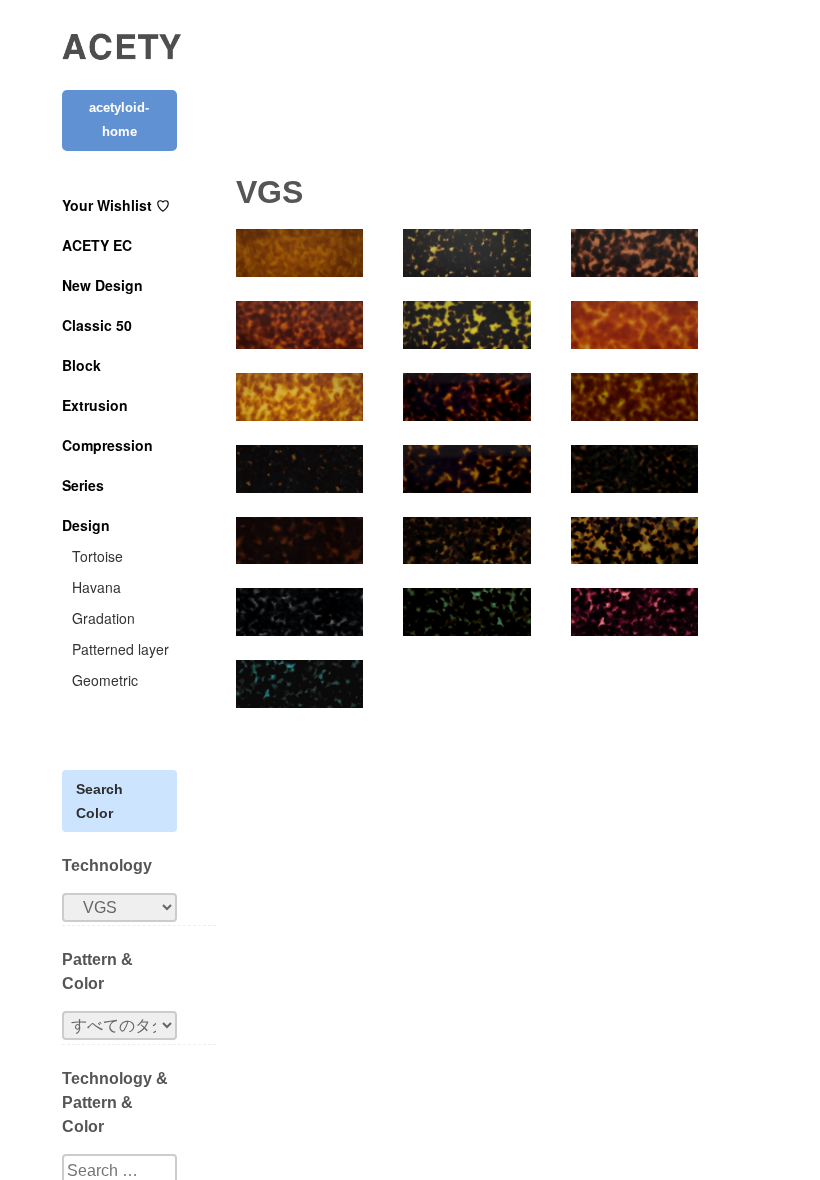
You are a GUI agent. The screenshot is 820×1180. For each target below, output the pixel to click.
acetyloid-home (119, 119)
